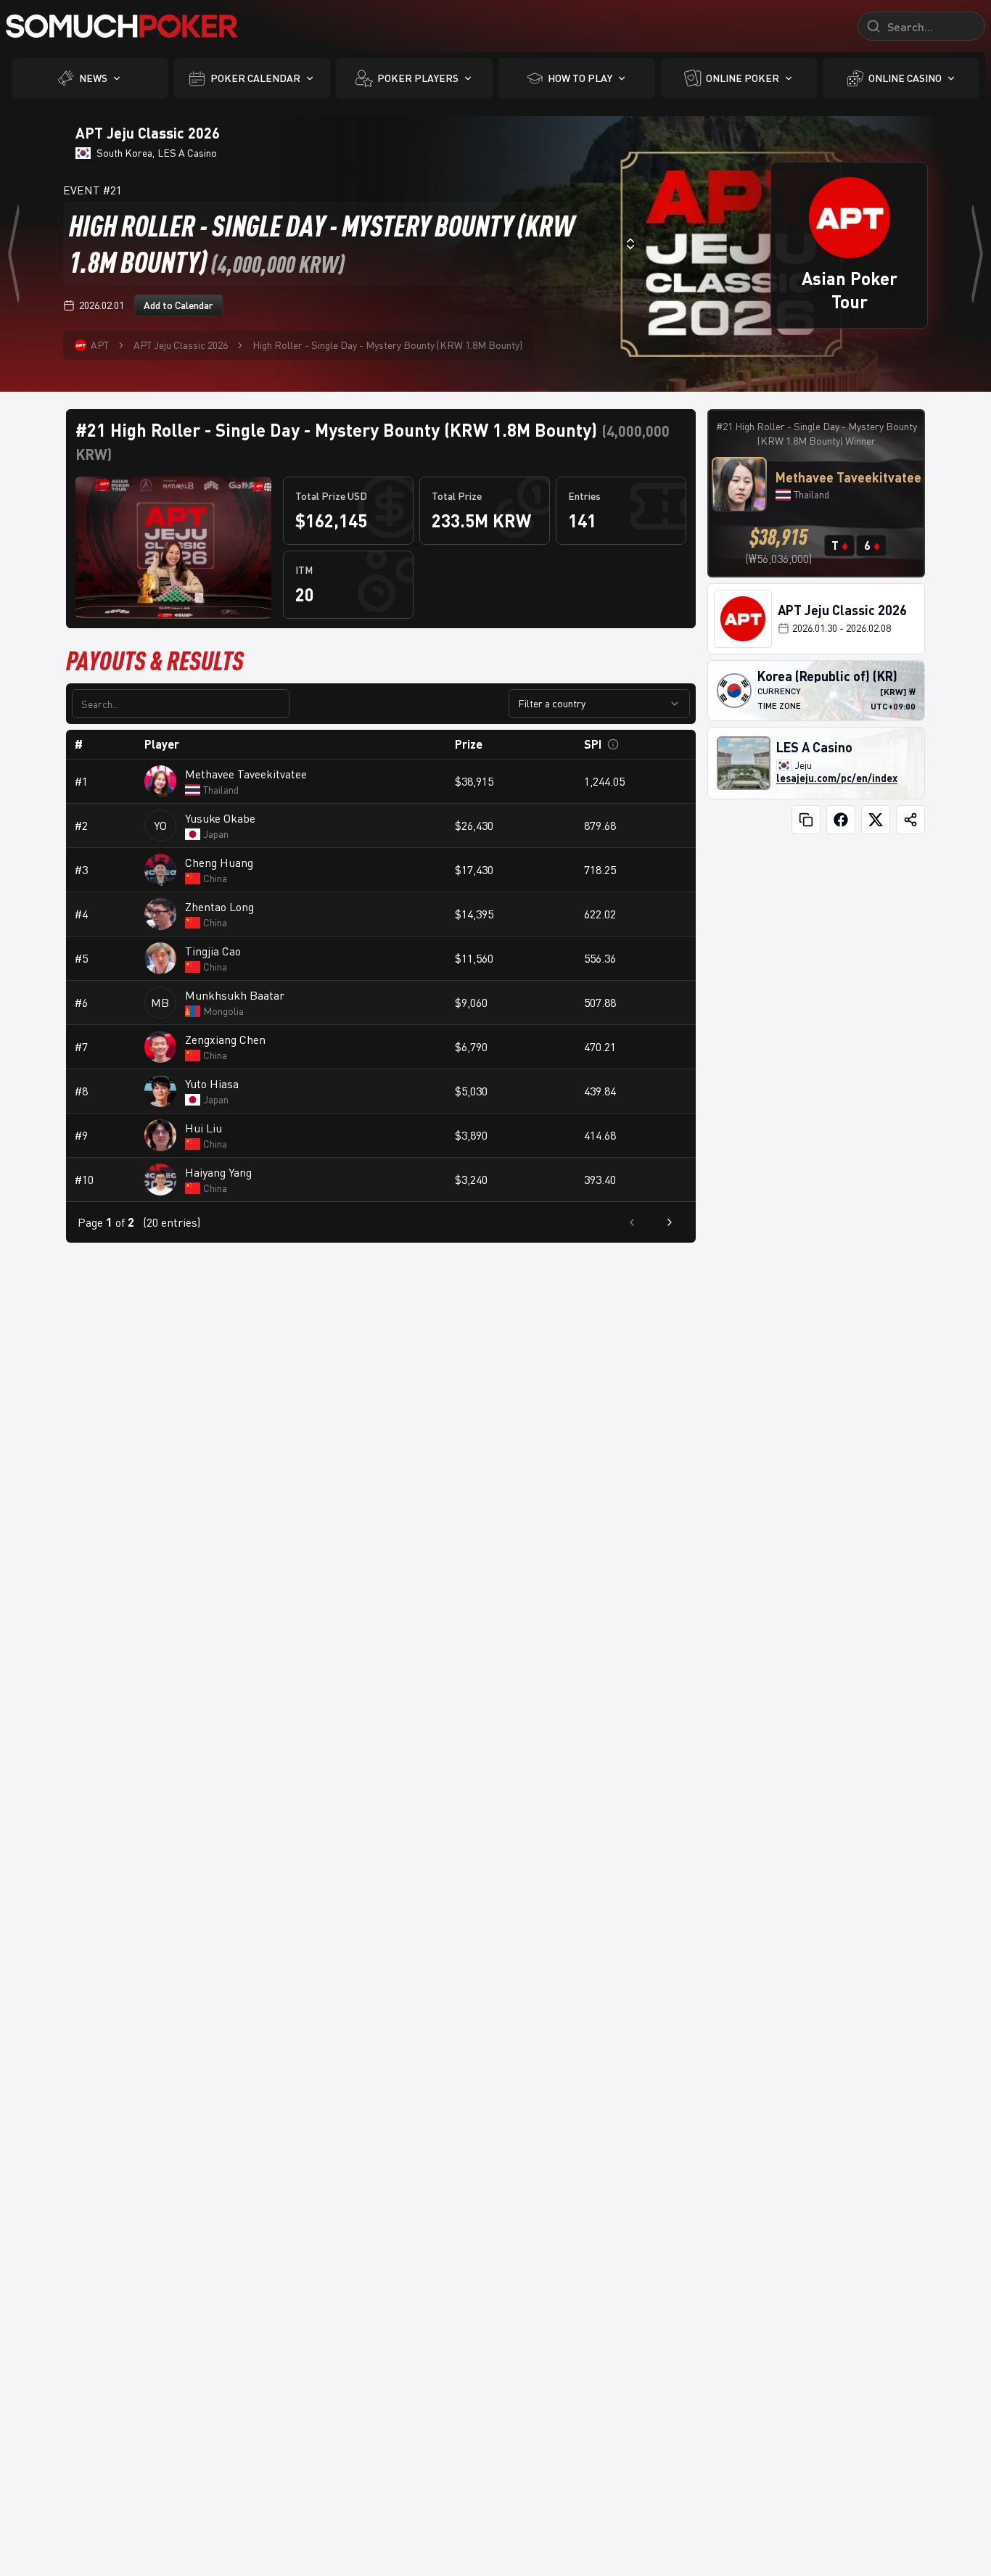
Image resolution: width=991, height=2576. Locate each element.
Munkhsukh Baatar (235, 995)
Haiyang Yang (218, 1172)
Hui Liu (203, 1128)
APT (100, 345)
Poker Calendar (255, 78)
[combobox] (353, 244)
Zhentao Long (219, 907)
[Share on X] (876, 820)
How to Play (580, 78)
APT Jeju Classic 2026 (181, 345)
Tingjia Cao (213, 951)
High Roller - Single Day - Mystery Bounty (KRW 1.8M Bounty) (387, 345)
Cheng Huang (219, 863)
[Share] (910, 820)
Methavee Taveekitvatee (246, 774)
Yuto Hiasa (212, 1084)
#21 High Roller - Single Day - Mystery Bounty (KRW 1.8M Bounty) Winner (817, 433)
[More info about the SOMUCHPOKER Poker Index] (613, 744)
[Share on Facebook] (841, 820)
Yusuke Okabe (220, 818)
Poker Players (418, 78)
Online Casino (905, 78)
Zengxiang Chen (225, 1040)
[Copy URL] (806, 820)
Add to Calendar (178, 305)
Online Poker (743, 78)
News (93, 78)
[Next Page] (670, 1222)
